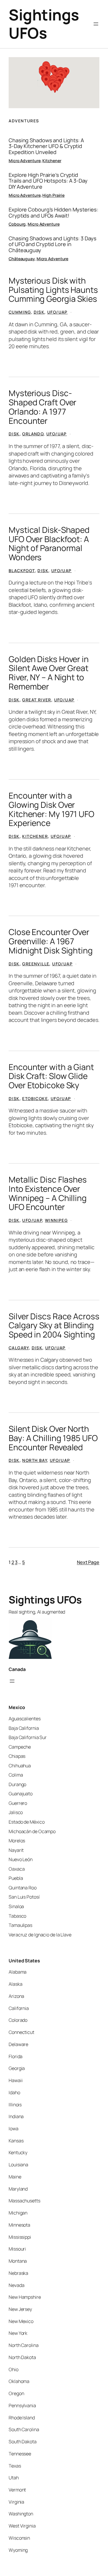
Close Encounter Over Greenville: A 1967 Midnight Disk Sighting (51, 941)
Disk (39, 312)
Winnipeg (56, 1220)
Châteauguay (22, 259)
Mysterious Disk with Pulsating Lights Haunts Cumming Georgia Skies (53, 290)
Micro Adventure (25, 161)
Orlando (33, 434)
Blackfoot (22, 571)
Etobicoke (35, 1098)
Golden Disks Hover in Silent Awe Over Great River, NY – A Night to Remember (49, 673)
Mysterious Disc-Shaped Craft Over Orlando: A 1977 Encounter (42, 407)
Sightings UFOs (44, 24)
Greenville (36, 964)
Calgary (19, 1348)
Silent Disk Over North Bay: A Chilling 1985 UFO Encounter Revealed (53, 1438)
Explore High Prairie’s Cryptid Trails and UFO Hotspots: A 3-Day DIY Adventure (48, 181)
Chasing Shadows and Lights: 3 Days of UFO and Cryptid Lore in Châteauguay (53, 244)
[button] (43, 73)
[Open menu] (96, 24)
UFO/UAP (57, 312)
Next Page (88, 1562)
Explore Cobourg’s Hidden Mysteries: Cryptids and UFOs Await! (53, 212)
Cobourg (17, 224)
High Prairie (53, 195)
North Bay (35, 1460)
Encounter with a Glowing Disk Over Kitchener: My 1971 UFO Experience (51, 809)
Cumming (20, 312)
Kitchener (52, 161)
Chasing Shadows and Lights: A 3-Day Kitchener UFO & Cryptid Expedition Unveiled (46, 146)
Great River (37, 700)
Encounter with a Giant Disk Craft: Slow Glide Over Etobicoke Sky (51, 1076)
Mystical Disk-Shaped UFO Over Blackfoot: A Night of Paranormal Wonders (49, 544)
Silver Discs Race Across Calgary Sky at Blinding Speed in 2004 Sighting (54, 1326)
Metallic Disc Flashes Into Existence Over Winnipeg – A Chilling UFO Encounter (48, 1193)
